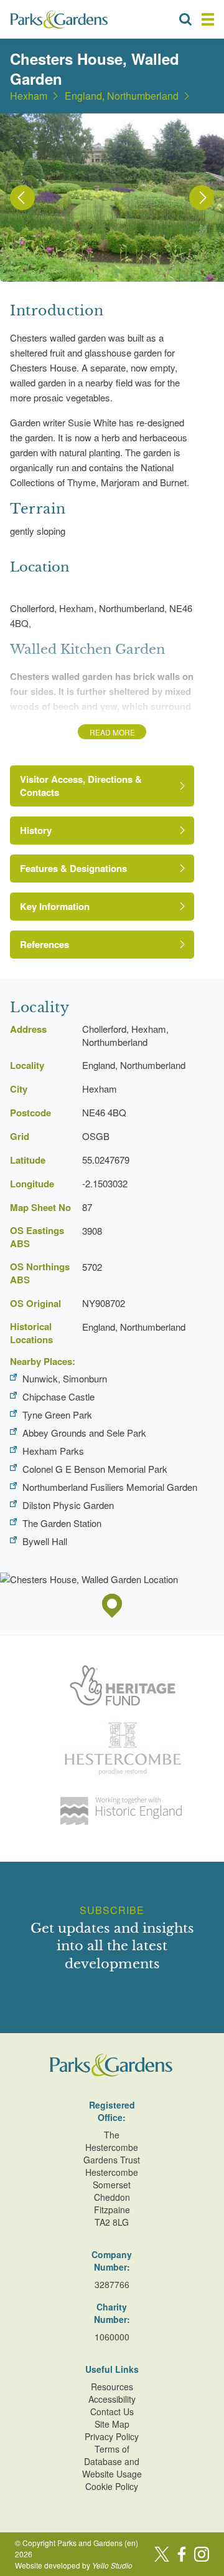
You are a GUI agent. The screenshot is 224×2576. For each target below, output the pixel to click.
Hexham (29, 96)
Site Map (112, 2424)
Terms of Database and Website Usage (112, 2461)
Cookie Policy (112, 2486)
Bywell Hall (45, 1541)
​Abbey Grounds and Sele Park (84, 1433)
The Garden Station (62, 1523)
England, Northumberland (122, 96)
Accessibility (112, 2399)
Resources (112, 2387)
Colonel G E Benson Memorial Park (95, 1469)
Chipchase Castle (58, 1396)
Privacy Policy (112, 2436)
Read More (112, 732)
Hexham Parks (53, 1451)
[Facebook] (182, 2554)
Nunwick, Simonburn (65, 1378)
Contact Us (112, 2411)
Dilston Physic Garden (68, 1505)
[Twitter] (162, 2554)
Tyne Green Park (57, 1415)
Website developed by (74, 2565)
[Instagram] (202, 2554)
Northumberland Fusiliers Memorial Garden (110, 1487)
